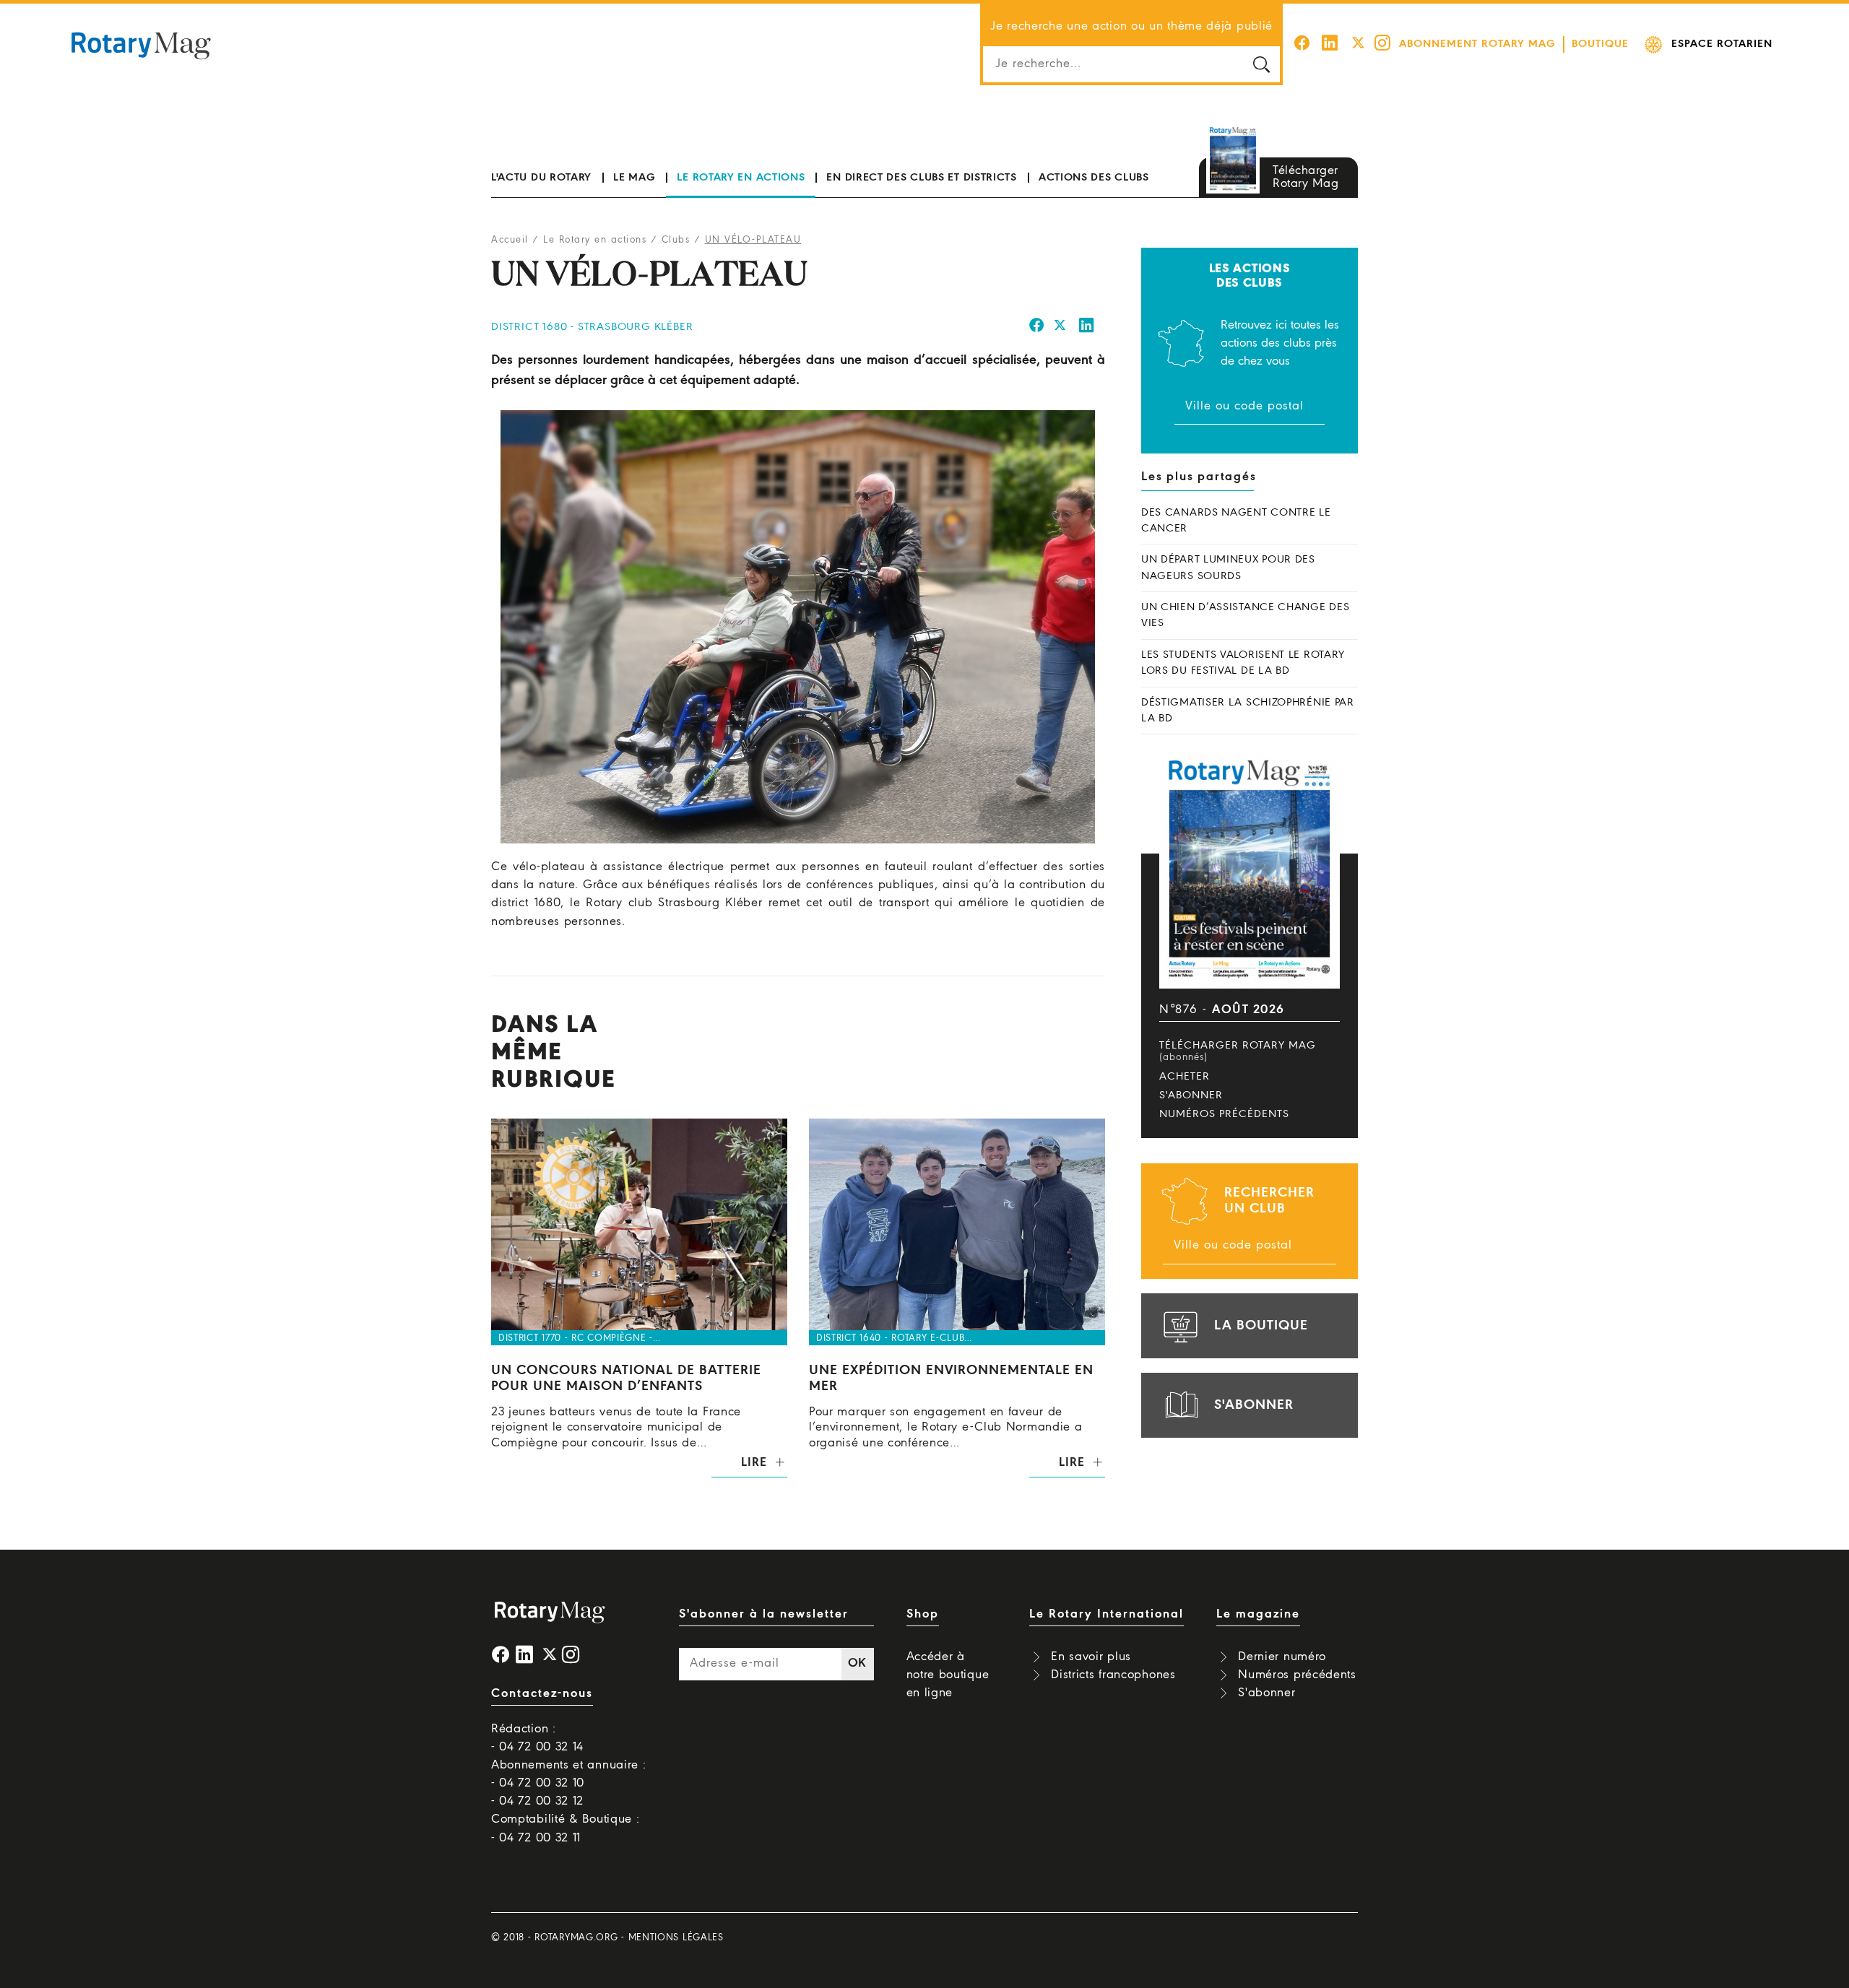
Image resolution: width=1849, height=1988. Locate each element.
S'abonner (1191, 1095)
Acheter (1185, 1077)
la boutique (1261, 1326)
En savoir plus (1091, 1657)
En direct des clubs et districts (921, 178)
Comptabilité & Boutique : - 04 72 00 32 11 (566, 1828)
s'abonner (1254, 1405)
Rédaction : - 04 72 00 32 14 (537, 1738)
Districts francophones (1113, 1675)
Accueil (510, 240)
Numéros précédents (1224, 1114)
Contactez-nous (542, 1694)
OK (857, 1663)
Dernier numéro (1282, 1657)
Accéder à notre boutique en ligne (948, 1675)
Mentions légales (676, 1938)
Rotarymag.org (576, 1938)
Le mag (634, 178)
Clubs (676, 240)
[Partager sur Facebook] (1037, 327)
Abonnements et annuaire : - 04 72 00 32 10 (569, 1774)
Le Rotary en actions (741, 178)
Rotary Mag (141, 45)
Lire (754, 1463)
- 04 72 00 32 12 (537, 1801)
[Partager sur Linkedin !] (1087, 327)
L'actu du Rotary (541, 178)
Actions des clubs (1094, 178)
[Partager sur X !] (1060, 327)
